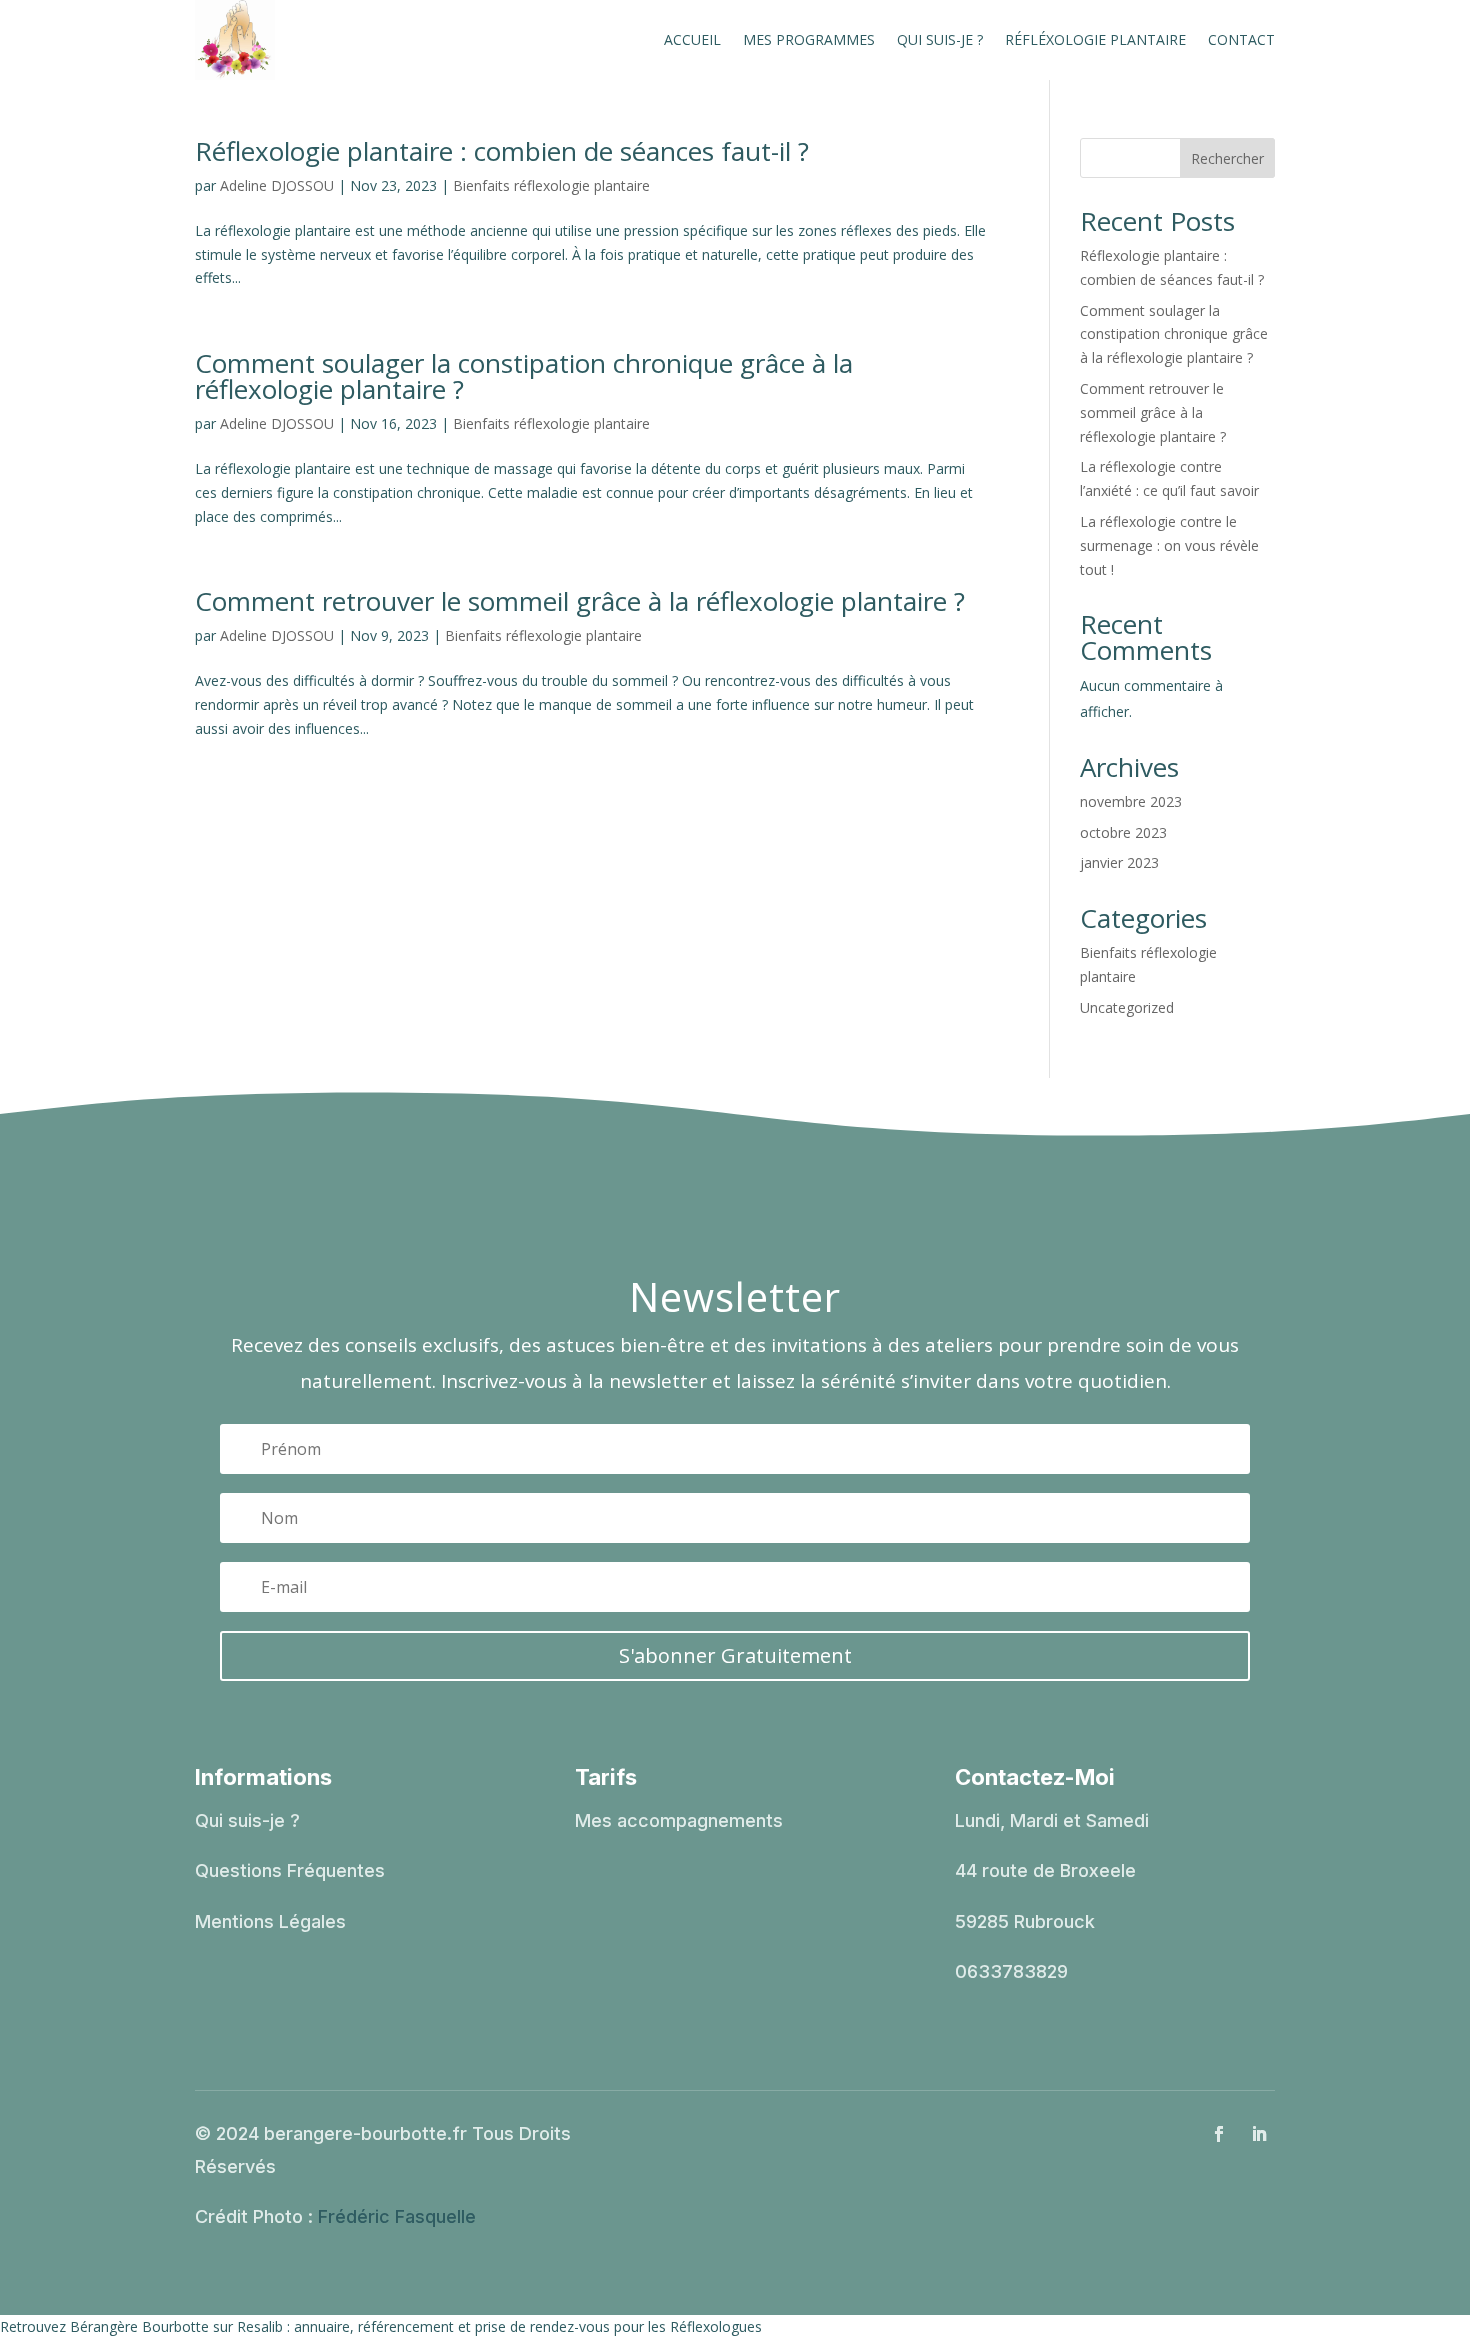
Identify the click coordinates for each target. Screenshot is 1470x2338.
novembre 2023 (1131, 801)
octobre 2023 (1123, 832)
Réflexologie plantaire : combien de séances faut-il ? (502, 151)
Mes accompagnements (679, 1820)
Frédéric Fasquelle (397, 2216)
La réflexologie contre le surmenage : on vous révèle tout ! (1169, 545)
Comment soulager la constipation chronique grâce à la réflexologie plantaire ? (524, 376)
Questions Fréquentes (290, 1870)
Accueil (692, 39)
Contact (1241, 39)
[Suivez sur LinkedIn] (1259, 2134)
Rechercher (1227, 158)
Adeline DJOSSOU (277, 185)
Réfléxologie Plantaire (1095, 39)
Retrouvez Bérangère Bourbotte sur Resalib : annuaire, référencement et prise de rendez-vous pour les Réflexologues (381, 2326)
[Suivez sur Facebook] (1219, 2134)
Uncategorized (1127, 1007)
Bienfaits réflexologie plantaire (551, 185)
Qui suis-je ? (940, 39)
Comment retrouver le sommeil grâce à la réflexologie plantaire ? (580, 601)
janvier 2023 (1119, 862)
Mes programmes (809, 39)
